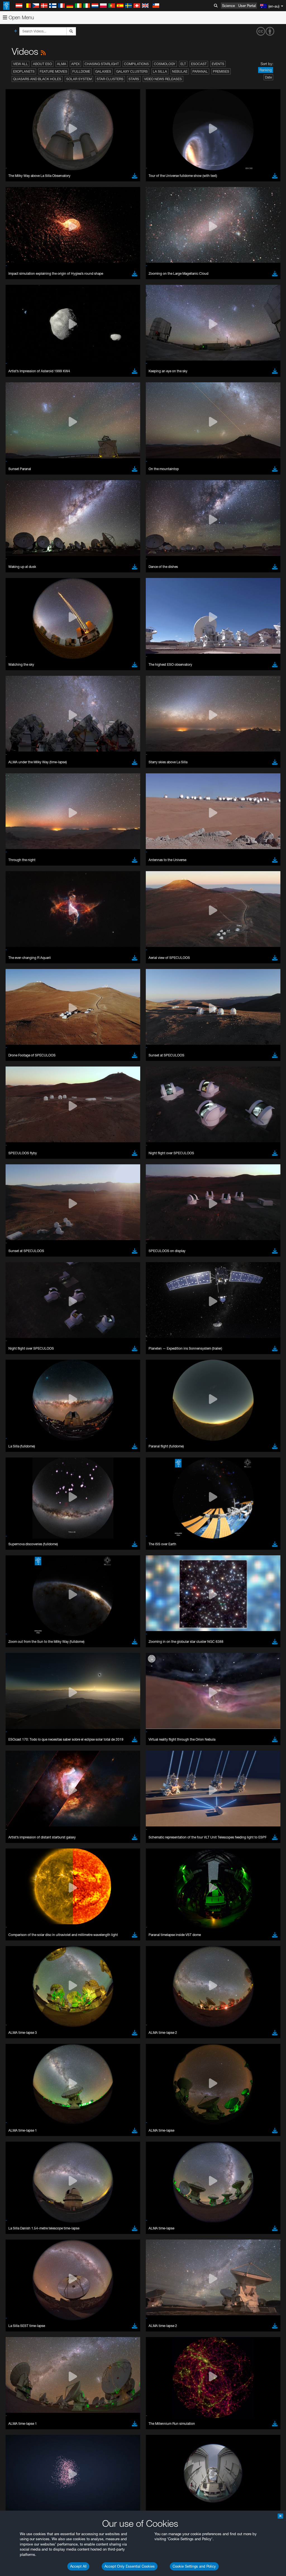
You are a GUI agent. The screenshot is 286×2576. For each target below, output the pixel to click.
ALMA (62, 64)
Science (228, 6)
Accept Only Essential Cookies (130, 2566)
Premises (221, 71)
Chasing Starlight (102, 64)
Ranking (266, 70)
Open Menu (21, 17)
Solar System (79, 79)
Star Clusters (110, 79)
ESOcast (199, 64)
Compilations (136, 64)
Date (268, 77)
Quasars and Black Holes (37, 79)
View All (21, 64)
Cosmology (165, 64)
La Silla (160, 71)
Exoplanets (24, 71)
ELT (183, 64)
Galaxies (103, 71)
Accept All (78, 2566)
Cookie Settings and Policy (194, 2566)
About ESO (42, 64)
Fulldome (81, 71)
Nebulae (180, 71)
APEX (75, 64)
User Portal (247, 6)
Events (218, 64)
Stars (134, 79)
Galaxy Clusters (132, 71)
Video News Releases (163, 79)
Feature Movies (53, 71)
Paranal (200, 71)
